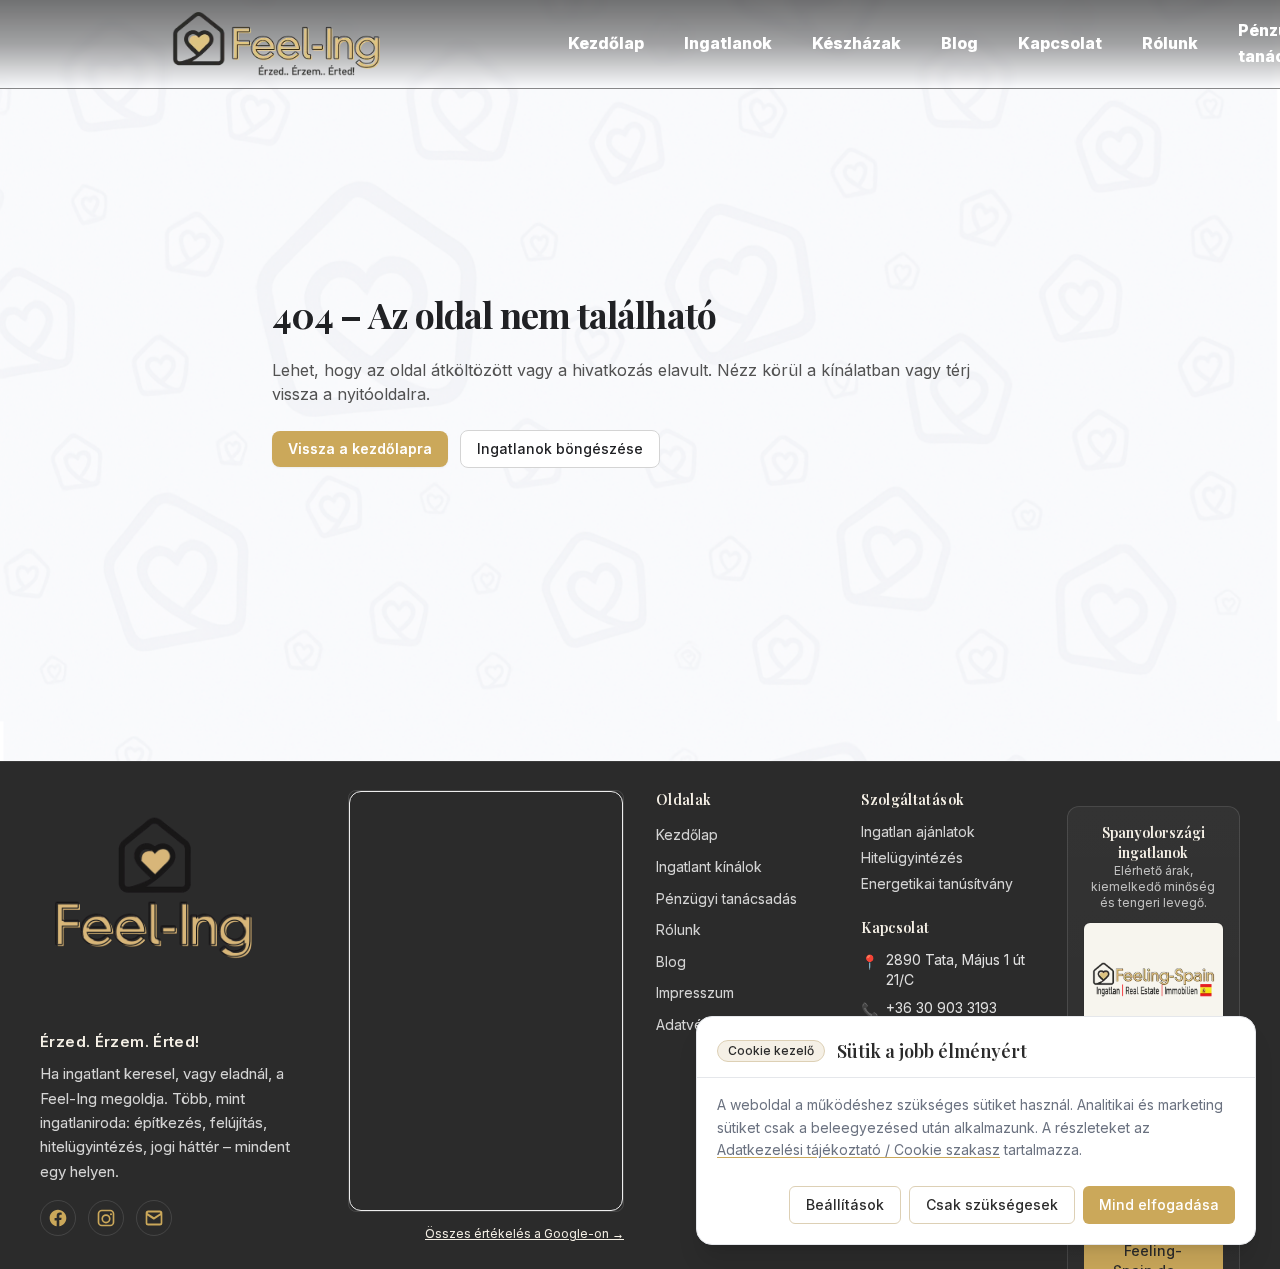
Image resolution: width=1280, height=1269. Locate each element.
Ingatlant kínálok (709, 866)
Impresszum (695, 992)
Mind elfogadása (1159, 1204)
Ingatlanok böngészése (560, 448)
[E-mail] (154, 1218)
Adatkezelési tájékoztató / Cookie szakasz (858, 1149)
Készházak (856, 43)
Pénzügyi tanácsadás (726, 898)
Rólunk (1170, 43)
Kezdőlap (606, 43)
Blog (959, 43)
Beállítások (845, 1204)
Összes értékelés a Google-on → (524, 1233)
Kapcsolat (1060, 43)
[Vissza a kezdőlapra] (280, 44)
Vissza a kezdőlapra (360, 448)
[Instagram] (106, 1218)
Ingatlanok (728, 43)
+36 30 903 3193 (941, 1007)
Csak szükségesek (992, 1204)
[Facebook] (58, 1218)
